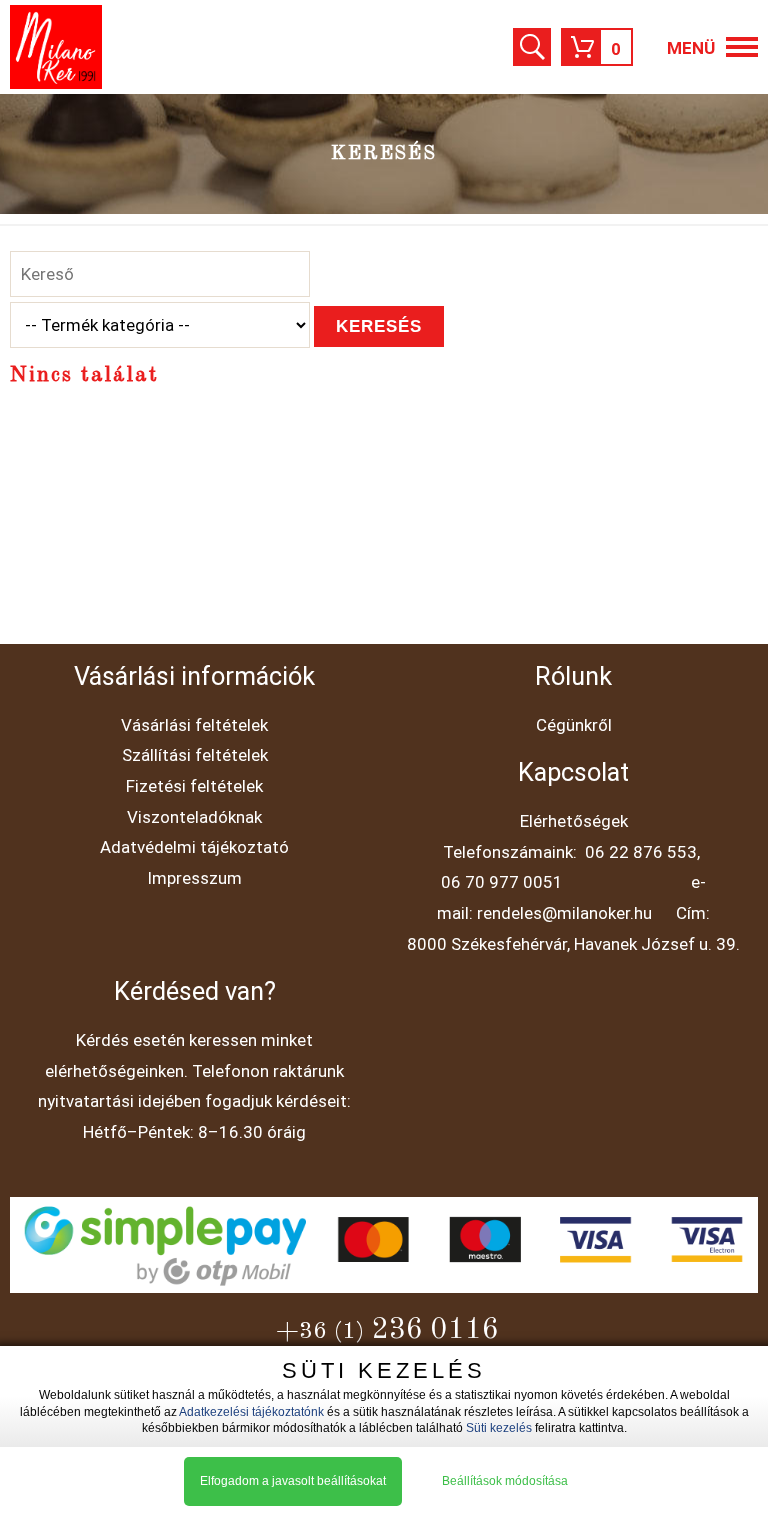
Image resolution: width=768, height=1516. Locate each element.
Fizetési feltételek (194, 786)
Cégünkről (574, 725)
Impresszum (194, 878)
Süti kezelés (499, 1428)
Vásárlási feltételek (194, 725)
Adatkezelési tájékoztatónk (251, 1412)
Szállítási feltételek (195, 755)
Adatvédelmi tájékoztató (194, 847)
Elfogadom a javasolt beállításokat (293, 1481)
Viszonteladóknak (194, 817)
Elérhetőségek (574, 821)
